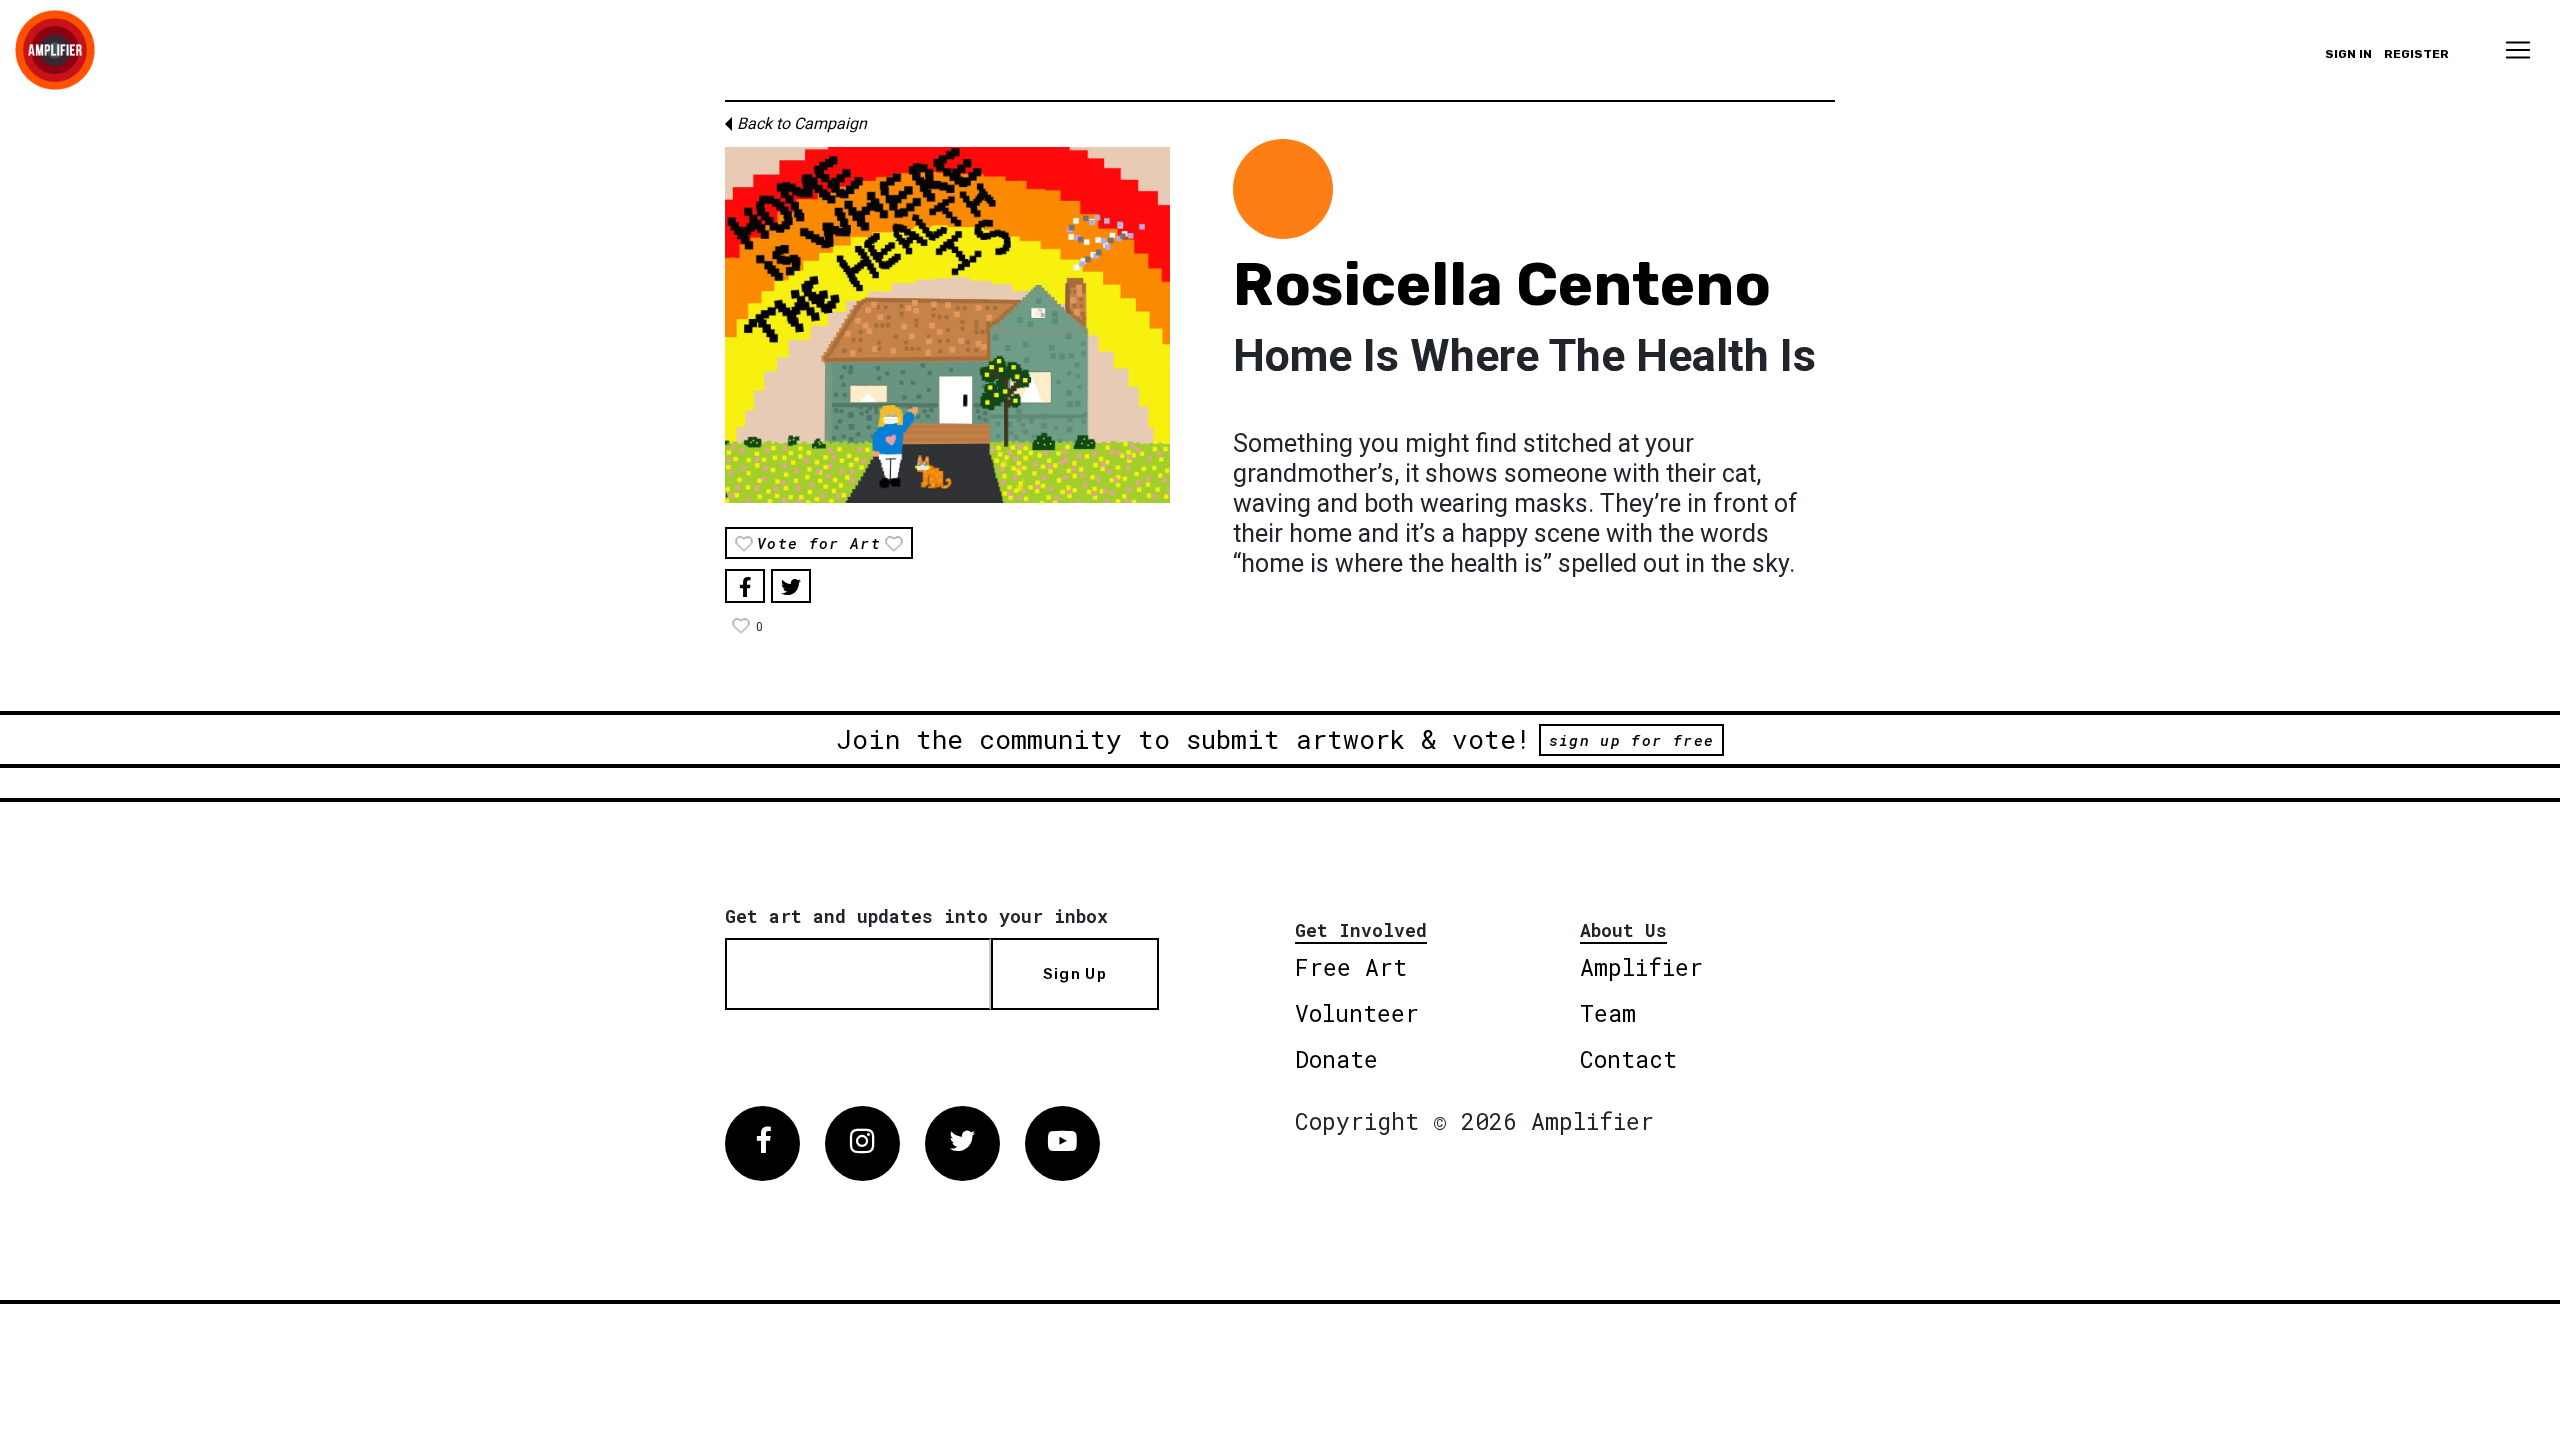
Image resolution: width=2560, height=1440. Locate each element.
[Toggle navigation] (2518, 50)
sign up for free (1631, 740)
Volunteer (1357, 1013)
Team (1608, 1013)
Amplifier (1641, 967)
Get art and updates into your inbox (916, 916)
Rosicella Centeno (1502, 284)
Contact (1628, 1059)
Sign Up (1075, 974)
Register (2416, 54)
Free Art (1351, 967)
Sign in (2348, 54)
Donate (1336, 1059)
